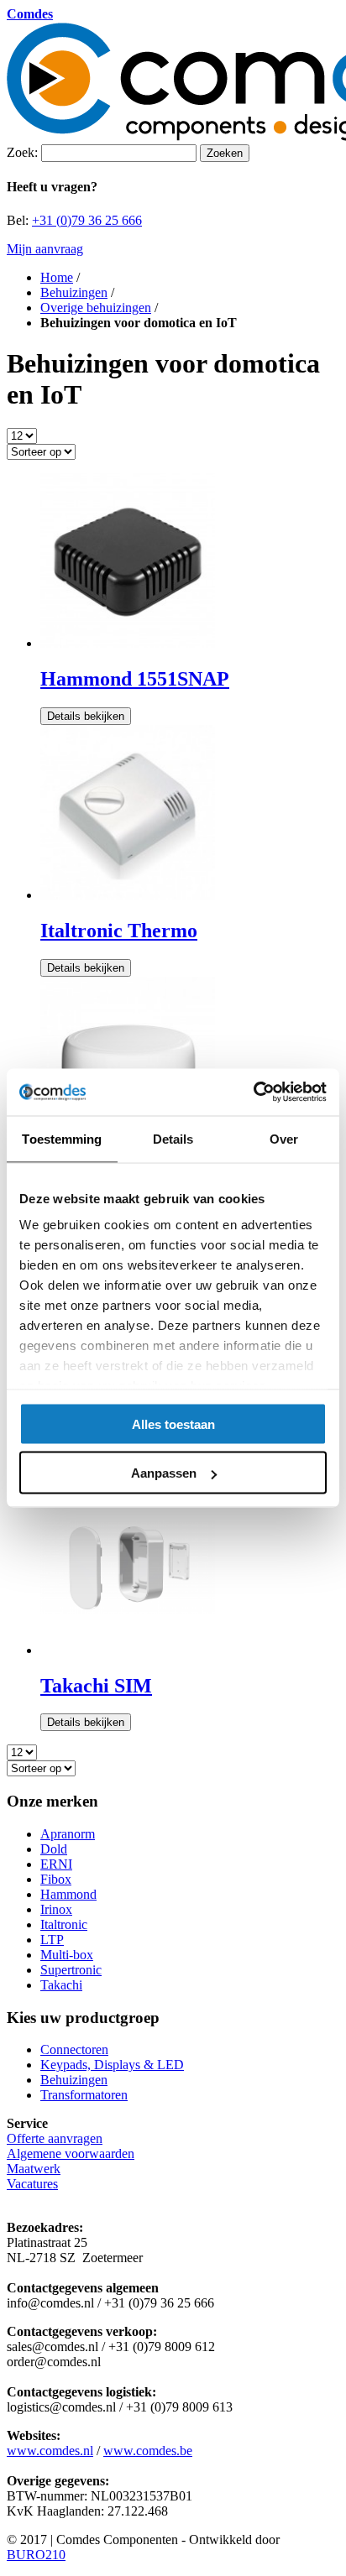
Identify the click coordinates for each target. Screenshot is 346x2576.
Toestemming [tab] (62, 1138)
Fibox (56, 1879)
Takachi (61, 1985)
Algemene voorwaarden (71, 2154)
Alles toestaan (173, 1424)
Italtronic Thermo (119, 931)
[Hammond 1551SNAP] (128, 643)
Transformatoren (84, 2095)
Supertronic (71, 1970)
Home (57, 277)
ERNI (56, 1864)
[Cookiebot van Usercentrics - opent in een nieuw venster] (253, 1092)
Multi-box (67, 1955)
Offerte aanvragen (55, 2138)
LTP (52, 1940)
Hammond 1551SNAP (135, 679)
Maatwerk (34, 2169)
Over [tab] (284, 1138)
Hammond (68, 1894)
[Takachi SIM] (128, 1650)
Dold (54, 1849)
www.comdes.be (148, 2451)
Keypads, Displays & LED (112, 2065)
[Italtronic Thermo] (128, 895)
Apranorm (68, 1834)
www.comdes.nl (50, 2451)
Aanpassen (164, 1473)
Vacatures (32, 2184)
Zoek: (22, 152)
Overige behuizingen (96, 308)
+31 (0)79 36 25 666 (87, 220)
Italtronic (64, 1924)
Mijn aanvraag (45, 249)
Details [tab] (173, 1138)
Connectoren (74, 2049)
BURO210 (36, 2555)
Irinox (56, 1909)
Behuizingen (74, 292)
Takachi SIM (96, 1686)
